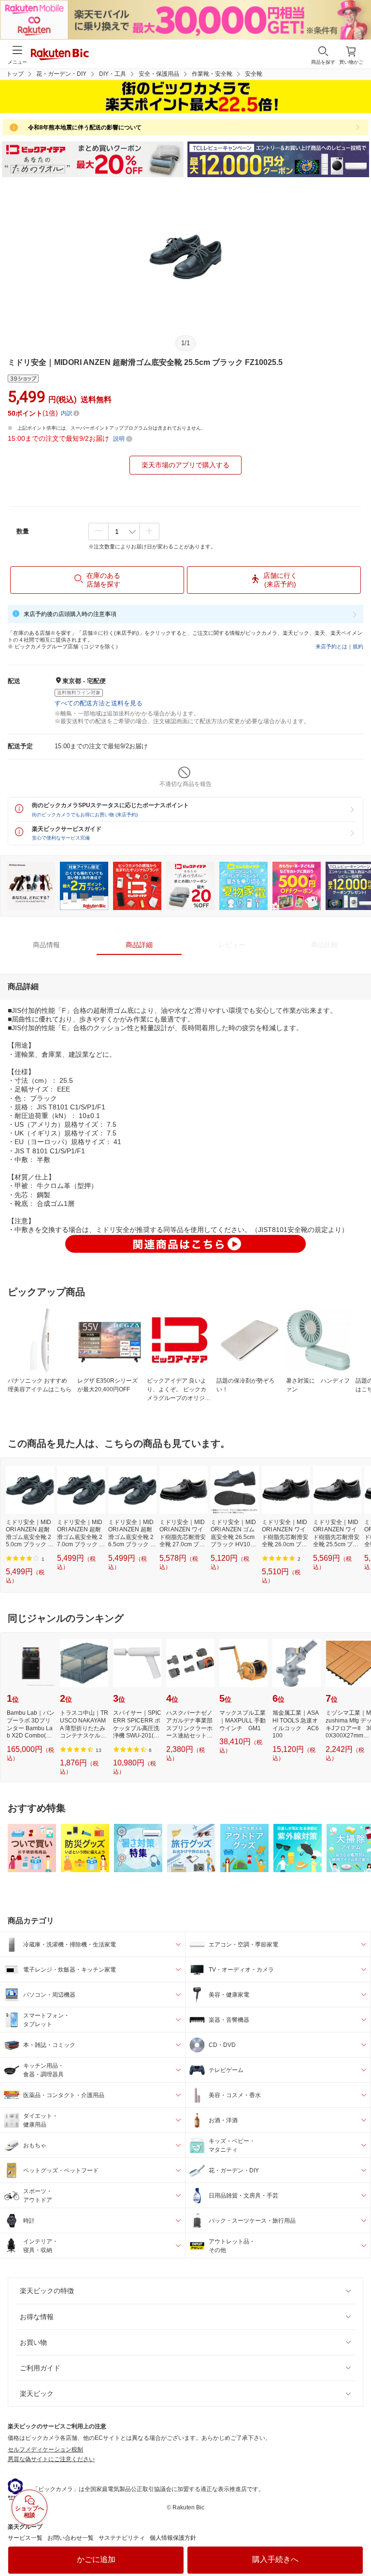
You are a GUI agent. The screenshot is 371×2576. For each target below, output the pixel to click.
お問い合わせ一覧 (71, 2538)
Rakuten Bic (60, 55)
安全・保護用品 (159, 74)
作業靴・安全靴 (212, 74)
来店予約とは (331, 646)
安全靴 (254, 74)
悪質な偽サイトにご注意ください (51, 2459)
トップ (15, 74)
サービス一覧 (25, 2538)
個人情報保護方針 (173, 2538)
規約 (358, 646)
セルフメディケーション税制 (45, 2450)
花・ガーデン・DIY (61, 74)
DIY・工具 (113, 74)
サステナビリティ (122, 2538)
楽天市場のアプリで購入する (185, 465)
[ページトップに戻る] (357, 2544)
